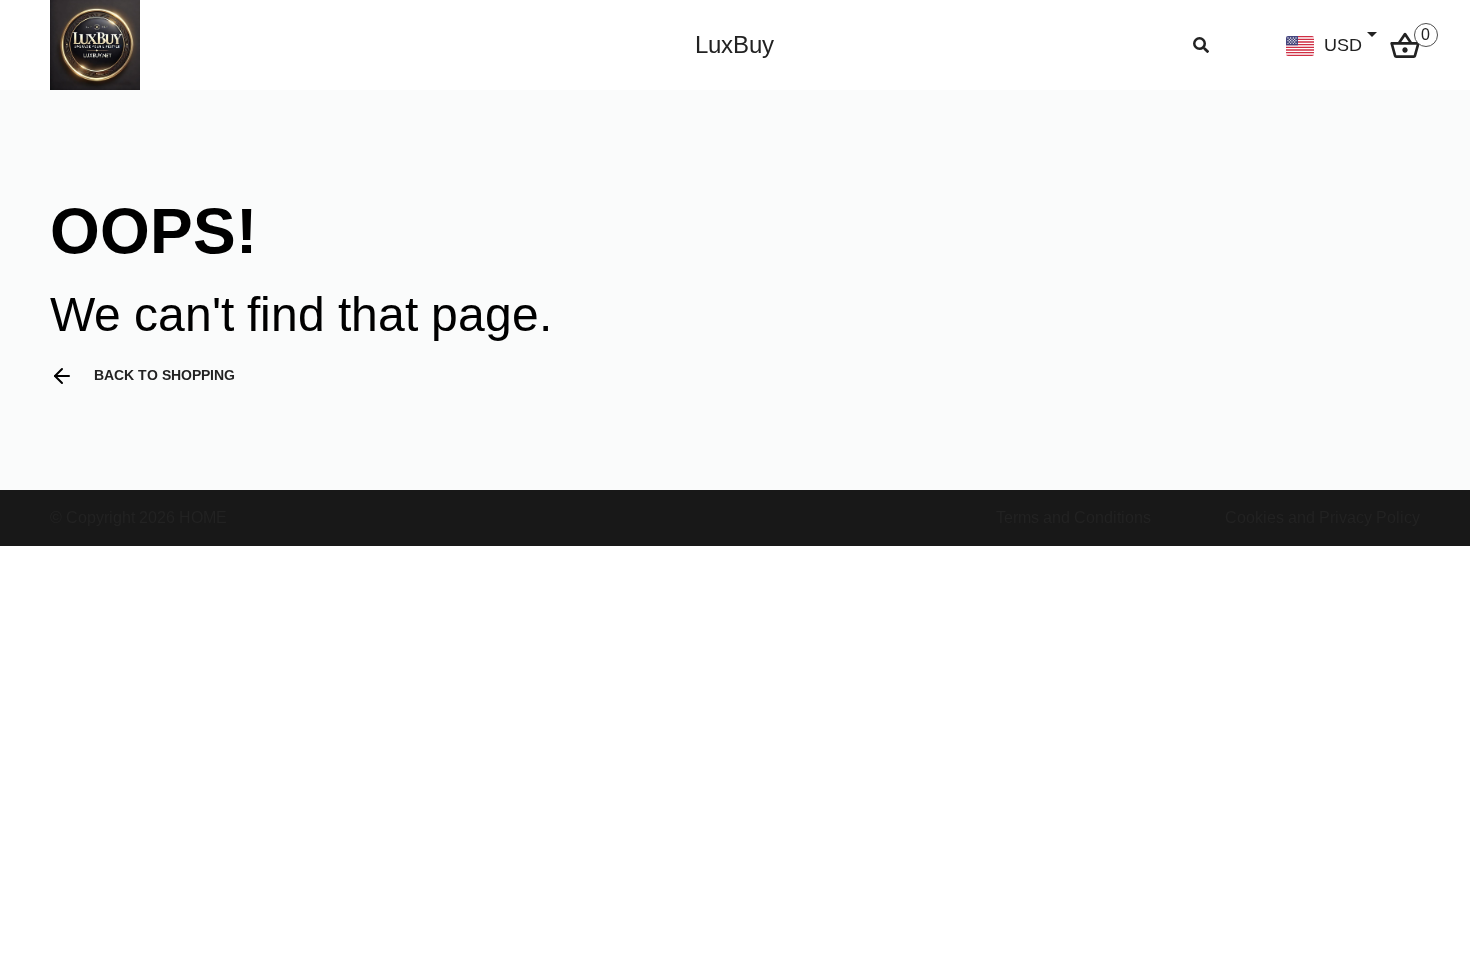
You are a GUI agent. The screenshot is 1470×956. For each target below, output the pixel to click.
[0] (1405, 43)
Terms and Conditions (1073, 517)
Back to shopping (164, 375)
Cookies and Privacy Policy (1322, 517)
